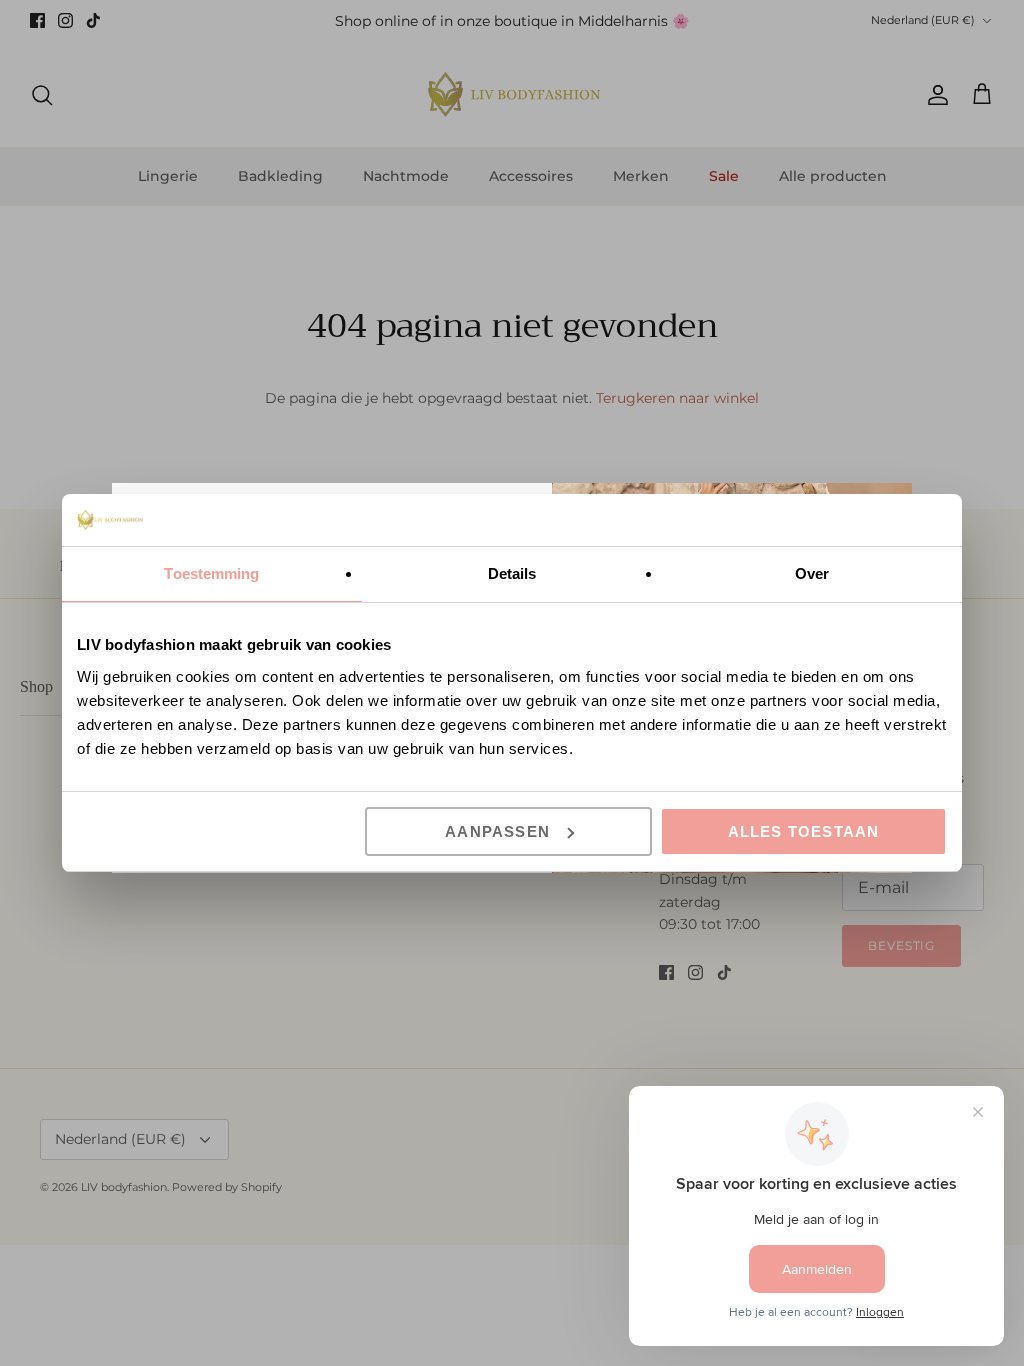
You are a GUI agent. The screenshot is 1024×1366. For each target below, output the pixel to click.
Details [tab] (512, 573)
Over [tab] (812, 573)
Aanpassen (497, 831)
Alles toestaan (804, 831)
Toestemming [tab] (211, 573)
